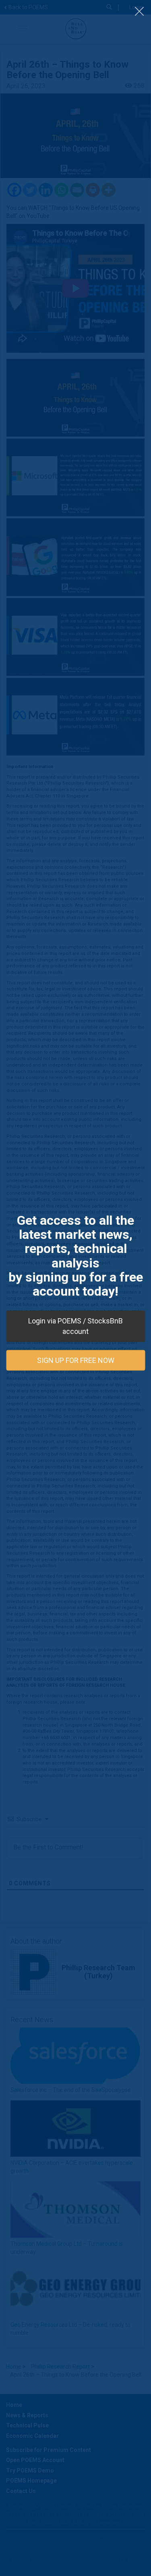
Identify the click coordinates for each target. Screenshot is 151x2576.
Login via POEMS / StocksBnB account (75, 1326)
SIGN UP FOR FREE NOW (76, 1360)
